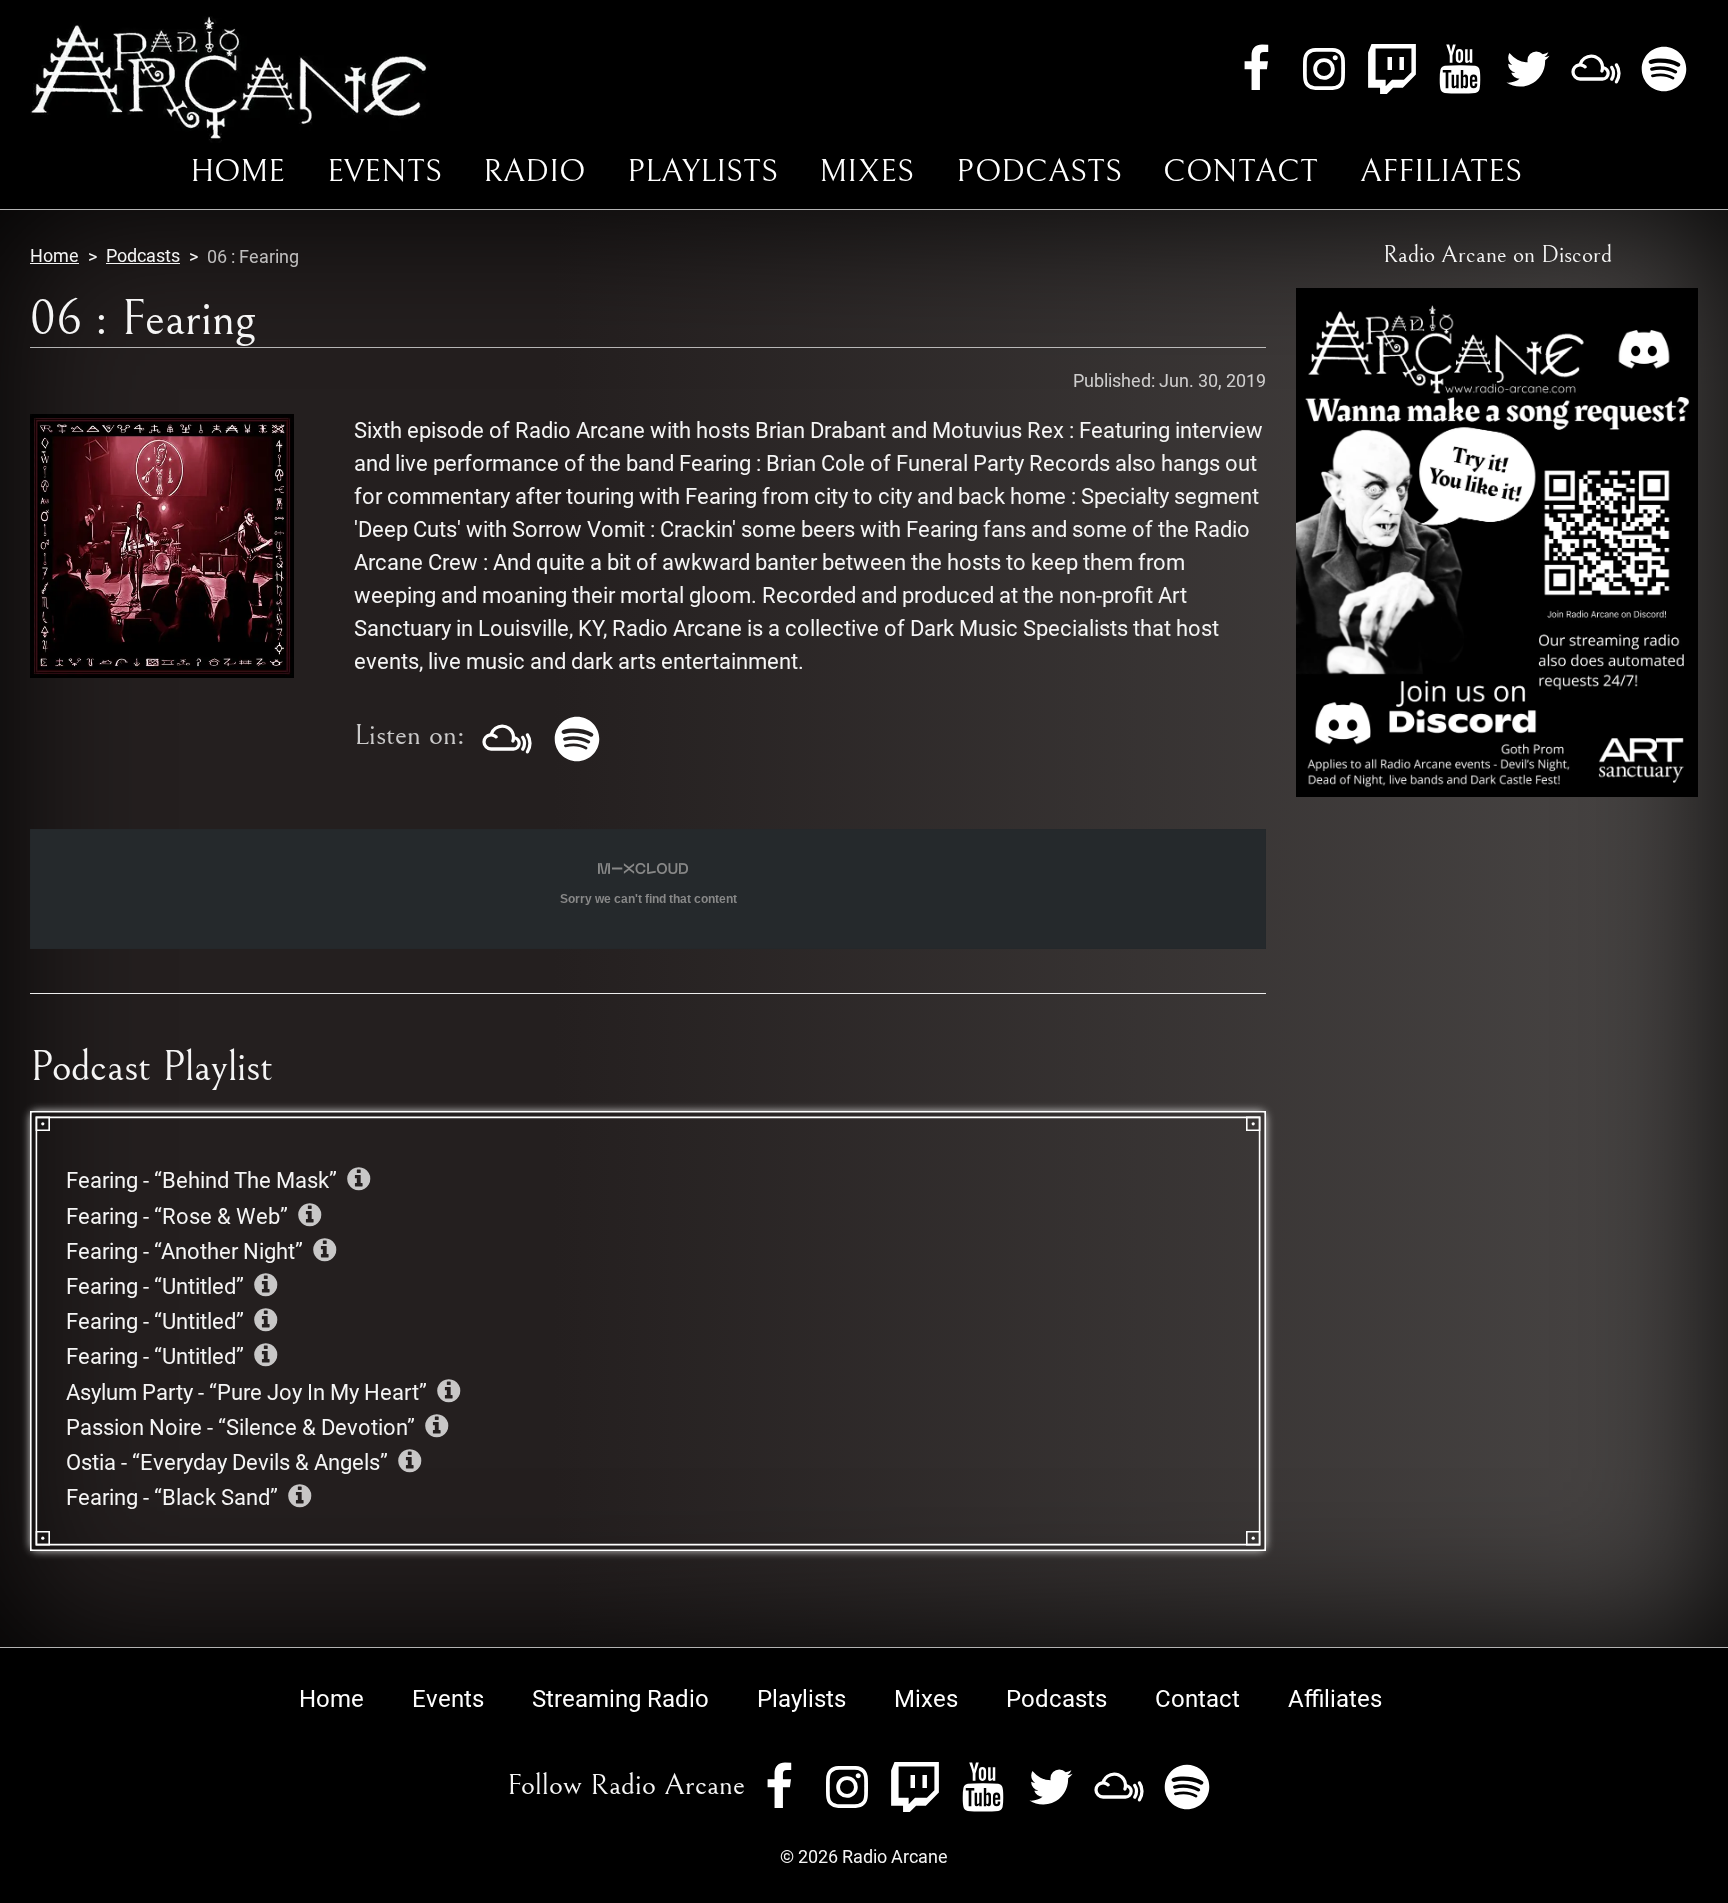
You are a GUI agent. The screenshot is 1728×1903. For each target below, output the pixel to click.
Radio (534, 171)
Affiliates (1441, 171)
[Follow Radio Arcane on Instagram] (1324, 67)
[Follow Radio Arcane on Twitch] (1392, 67)
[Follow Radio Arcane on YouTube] (1460, 67)
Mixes (866, 171)
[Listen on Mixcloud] (507, 735)
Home (237, 171)
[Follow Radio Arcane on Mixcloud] (1596, 67)
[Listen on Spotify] (577, 735)
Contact (1240, 171)
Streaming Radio (620, 1699)
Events (384, 171)
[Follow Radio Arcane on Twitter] (1528, 67)
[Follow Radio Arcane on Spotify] (1664, 67)
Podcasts (1039, 171)
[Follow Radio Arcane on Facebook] (1256, 67)
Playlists (702, 171)
